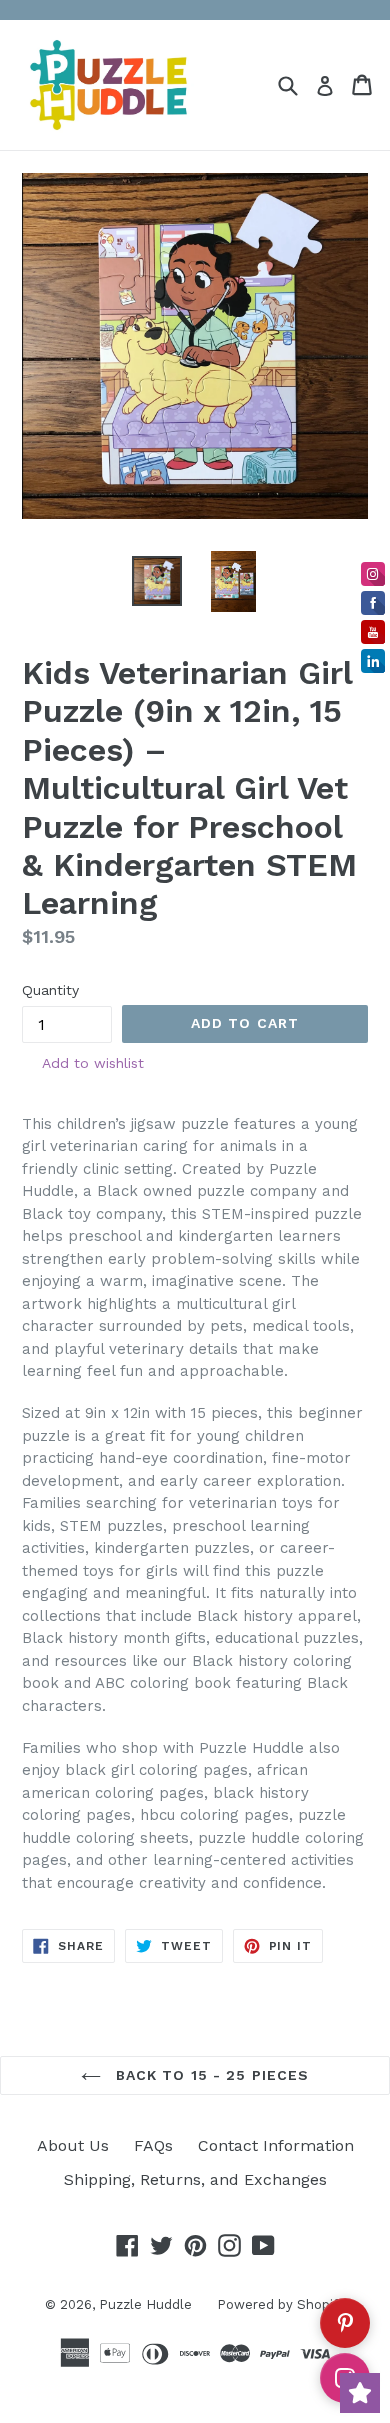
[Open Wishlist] (360, 2393)
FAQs (153, 2145)
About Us (73, 2145)
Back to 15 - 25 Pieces (210, 2075)
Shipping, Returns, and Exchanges (195, 2179)
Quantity (50, 990)
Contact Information (276, 2145)
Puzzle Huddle (145, 2304)
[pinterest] (345, 2323)
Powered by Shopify (281, 2304)
